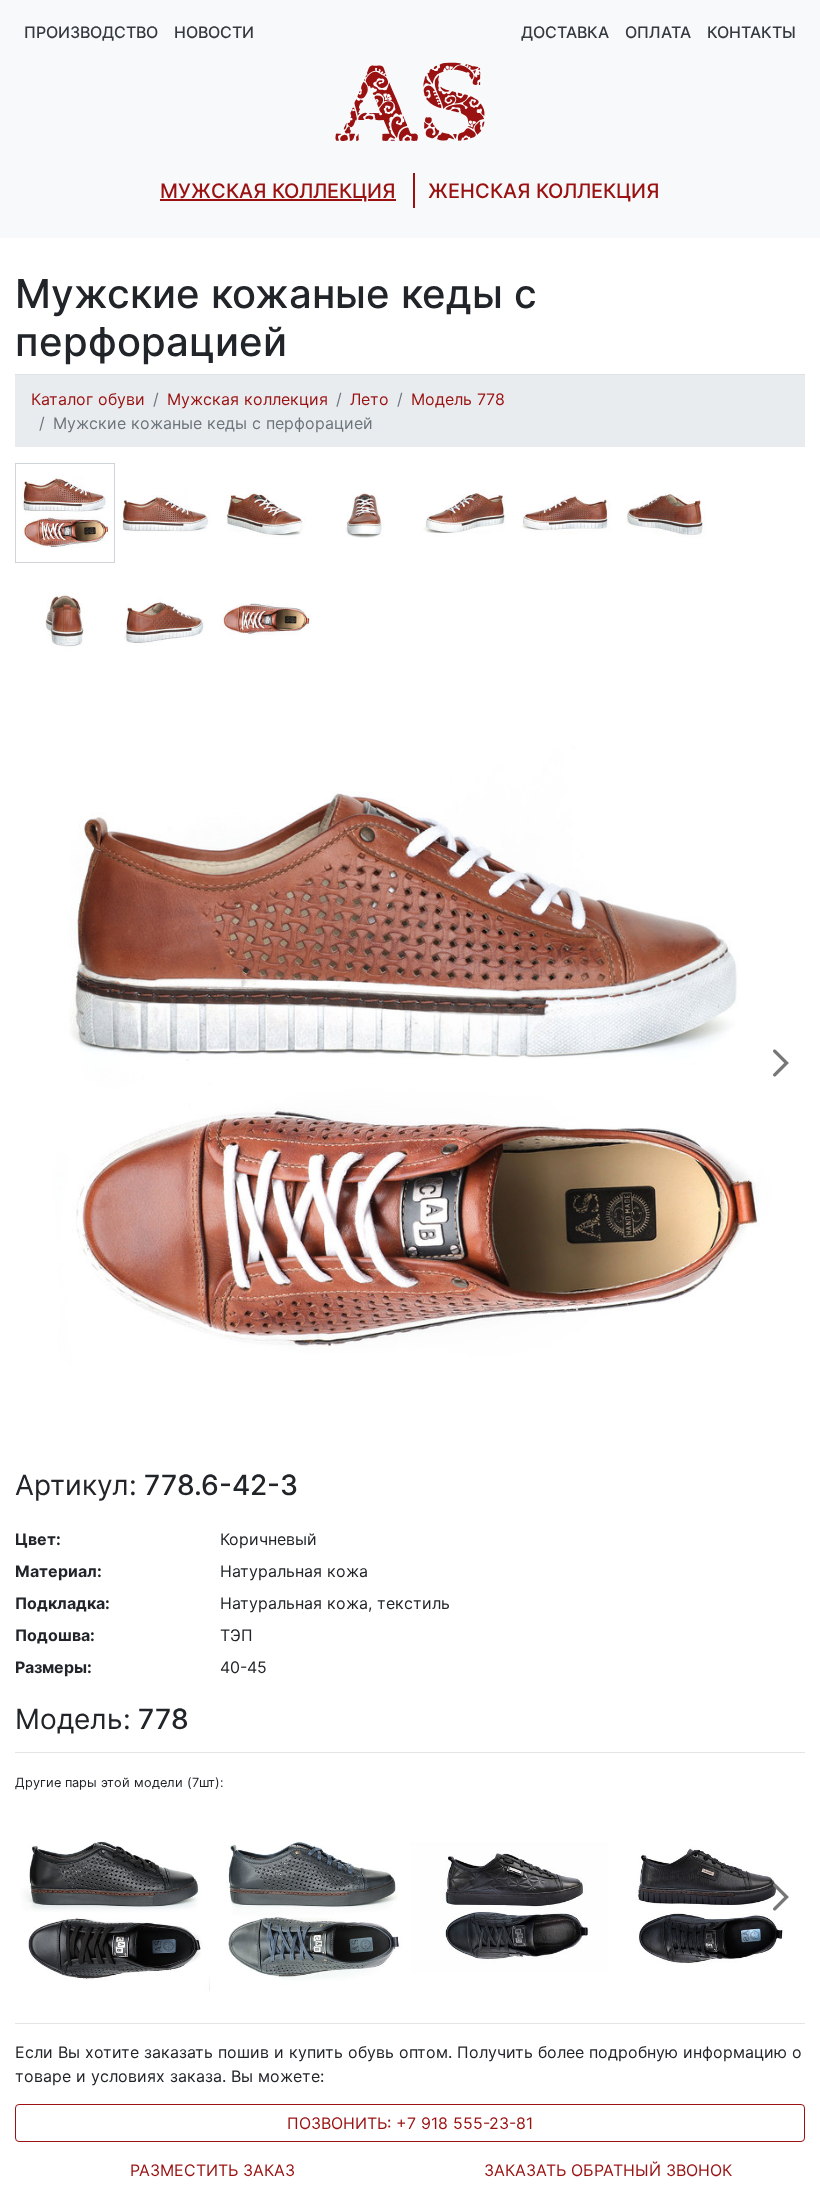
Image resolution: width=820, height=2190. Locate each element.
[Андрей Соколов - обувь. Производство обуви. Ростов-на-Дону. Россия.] (410, 100)
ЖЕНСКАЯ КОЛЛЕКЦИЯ (544, 191)
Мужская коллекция (247, 399)
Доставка (565, 32)
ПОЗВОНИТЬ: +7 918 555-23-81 (410, 2123)
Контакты (751, 32)
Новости (214, 32)
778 (102, 1719)
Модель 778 (458, 399)
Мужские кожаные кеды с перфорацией (213, 423)
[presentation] (781, 1074)
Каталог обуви (88, 399)
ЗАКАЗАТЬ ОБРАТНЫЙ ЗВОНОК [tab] (608, 2170)
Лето (369, 399)
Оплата (658, 32)
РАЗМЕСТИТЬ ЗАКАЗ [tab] (212, 2170)
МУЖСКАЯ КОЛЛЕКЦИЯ (278, 191)
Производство (91, 32)
